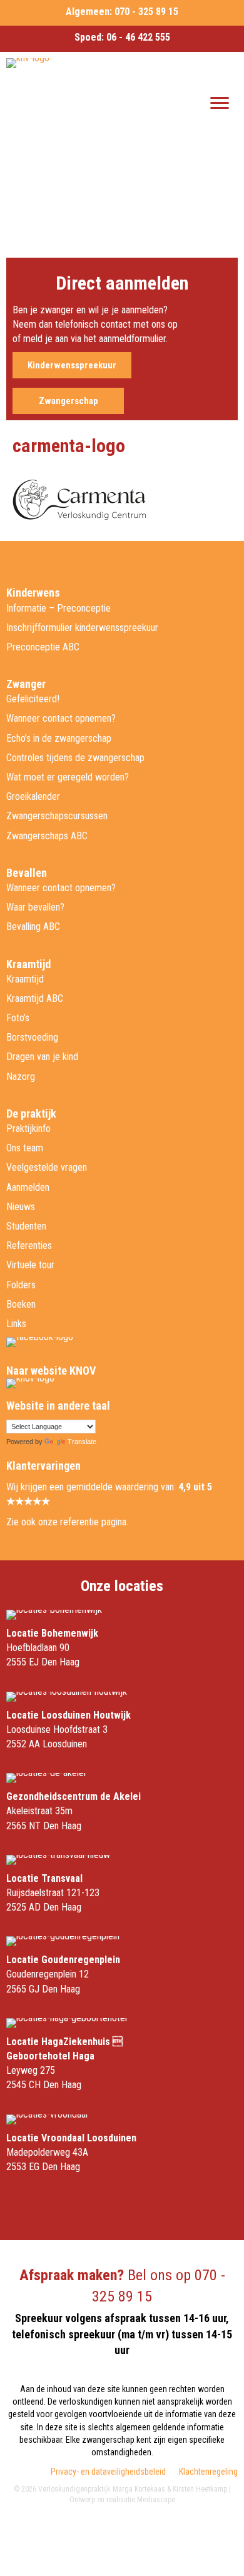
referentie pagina (93, 1522)
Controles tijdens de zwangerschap (75, 758)
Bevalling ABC (33, 927)
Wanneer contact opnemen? (61, 718)
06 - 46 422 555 (138, 37)
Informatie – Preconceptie (58, 608)
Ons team (25, 1148)
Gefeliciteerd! (33, 699)
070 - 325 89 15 (146, 12)
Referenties (29, 1245)
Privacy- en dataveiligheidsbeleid (108, 2472)
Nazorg (21, 1077)
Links (16, 1324)
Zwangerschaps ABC (47, 836)
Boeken (21, 1304)
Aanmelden (28, 1187)
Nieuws (21, 1207)
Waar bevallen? (35, 907)
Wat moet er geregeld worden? (68, 777)
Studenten (26, 1226)
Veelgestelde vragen (47, 1167)
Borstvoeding (32, 1037)
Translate (82, 1442)
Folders (21, 1285)
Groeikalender (33, 796)
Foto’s (18, 1018)
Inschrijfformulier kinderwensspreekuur (82, 628)
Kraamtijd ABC (35, 998)
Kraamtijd (25, 979)
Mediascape (156, 2500)
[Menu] (220, 103)
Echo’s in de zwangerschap (59, 738)
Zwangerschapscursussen (57, 816)
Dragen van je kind (42, 1057)
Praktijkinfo (28, 1129)
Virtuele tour (30, 1265)
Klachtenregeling (208, 2472)
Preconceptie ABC (43, 647)
